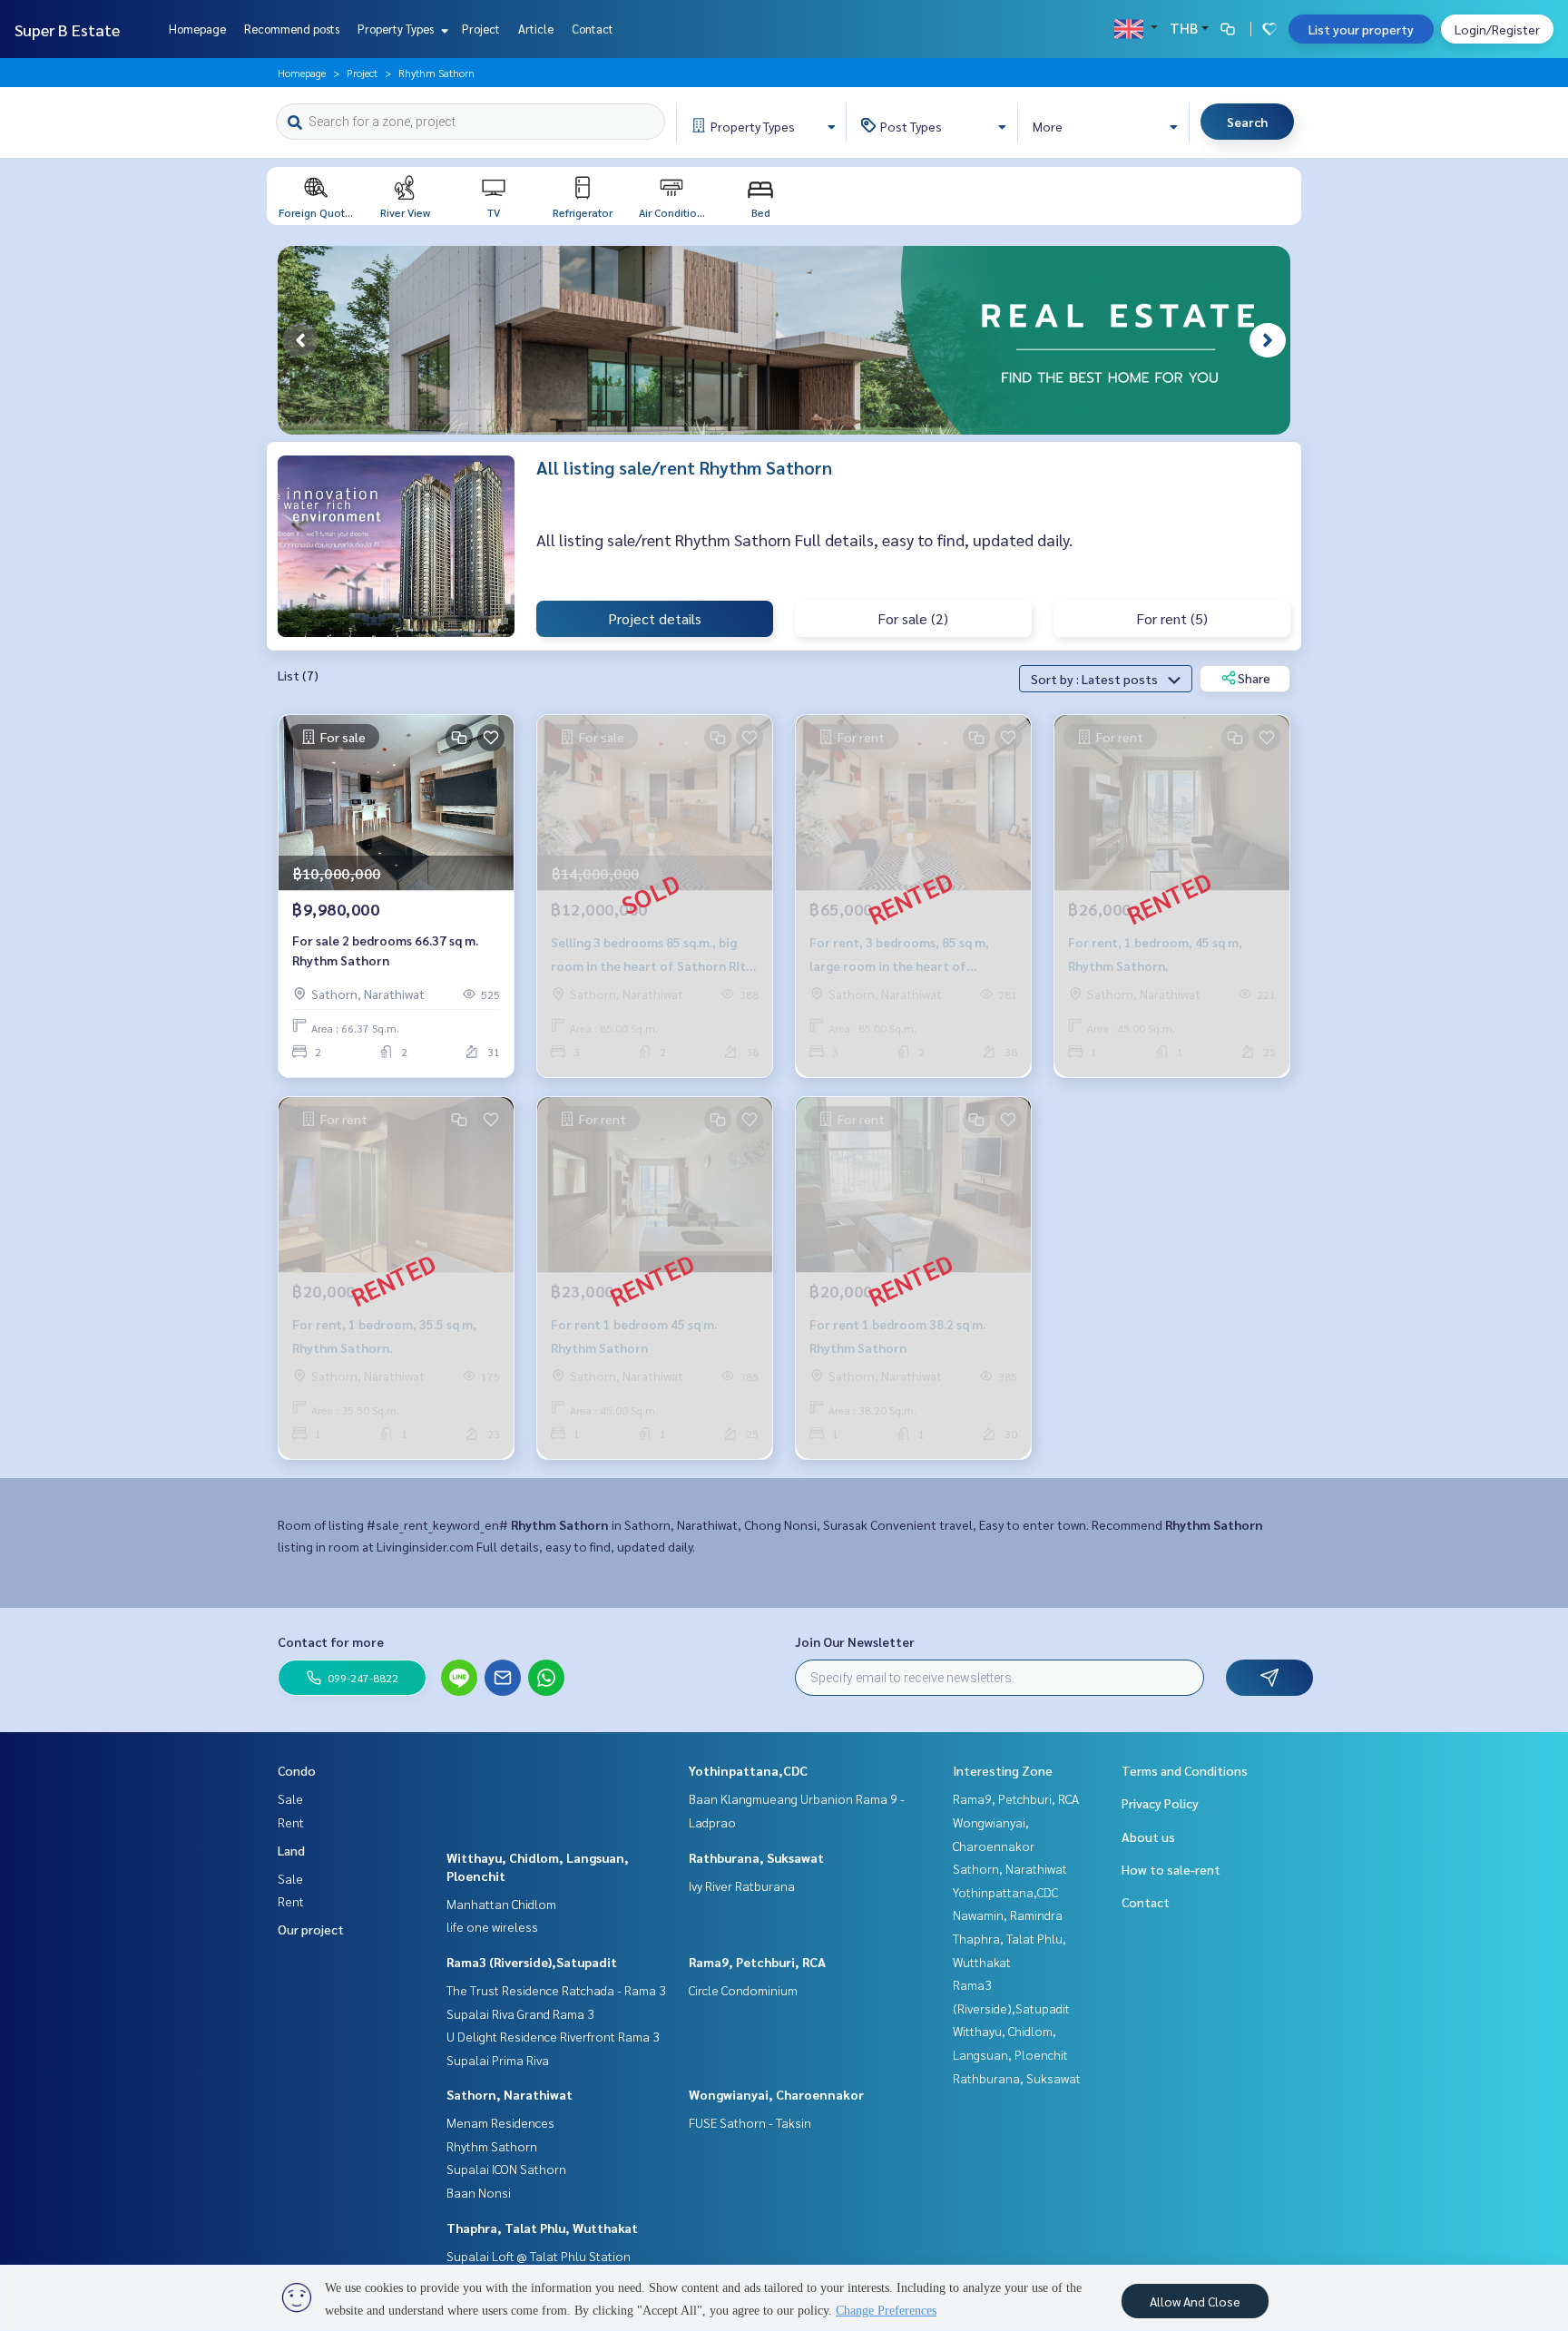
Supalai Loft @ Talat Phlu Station (539, 2256)
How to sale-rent (1171, 1869)
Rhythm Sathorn (492, 2146)
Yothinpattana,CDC (748, 1770)
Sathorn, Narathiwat (510, 2094)
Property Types (397, 29)
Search (1247, 122)
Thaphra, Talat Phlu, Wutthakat (542, 2228)
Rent (291, 1822)
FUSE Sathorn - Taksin (750, 2122)
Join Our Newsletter (855, 1641)
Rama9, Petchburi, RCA (757, 1962)
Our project (311, 1929)
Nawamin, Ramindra (1008, 1915)
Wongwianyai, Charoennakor (776, 2094)
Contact (593, 29)
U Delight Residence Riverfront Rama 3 (553, 2036)
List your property (1361, 29)
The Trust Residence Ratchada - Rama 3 (556, 1990)
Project (481, 29)
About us (1148, 1836)
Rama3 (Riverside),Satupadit (532, 1962)
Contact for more (331, 1641)
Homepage (197, 29)
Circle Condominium (743, 1990)
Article (536, 29)
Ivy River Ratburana (742, 1885)
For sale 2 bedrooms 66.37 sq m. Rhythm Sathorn (385, 950)
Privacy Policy (1160, 1803)
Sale (290, 1798)
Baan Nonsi (479, 2192)
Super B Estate (67, 29)
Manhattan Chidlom (501, 1904)
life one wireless (492, 1926)
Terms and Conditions (1185, 1770)
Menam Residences (500, 2122)
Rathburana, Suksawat (756, 1857)
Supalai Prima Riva (498, 2060)
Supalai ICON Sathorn (506, 2169)
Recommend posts (292, 29)
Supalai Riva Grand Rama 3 (520, 2013)
